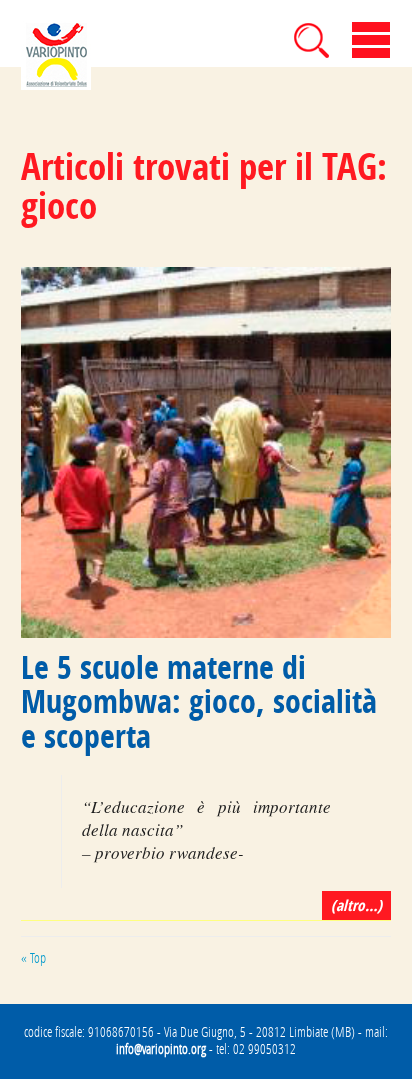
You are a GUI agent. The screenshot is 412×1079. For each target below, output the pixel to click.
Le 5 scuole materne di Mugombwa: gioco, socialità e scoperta (199, 702)
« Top (33, 958)
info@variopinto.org (161, 1049)
